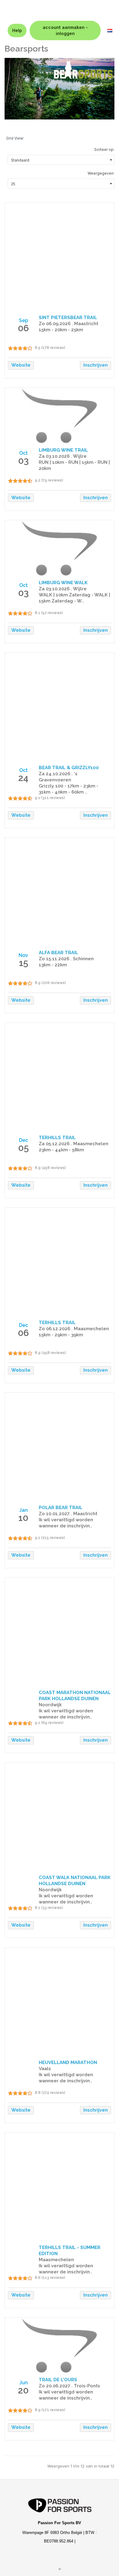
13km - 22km (53, 965)
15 (23, 963)
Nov (23, 955)
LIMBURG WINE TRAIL (63, 450)
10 (23, 1518)
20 (23, 2390)
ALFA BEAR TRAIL (58, 953)
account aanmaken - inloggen (65, 30)
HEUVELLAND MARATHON (68, 2063)
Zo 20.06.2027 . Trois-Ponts (69, 2386)
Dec (23, 1140)
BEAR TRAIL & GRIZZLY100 (69, 768)
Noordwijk (50, 1705)
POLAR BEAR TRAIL (61, 1508)
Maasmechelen (56, 2260)
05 (23, 1148)
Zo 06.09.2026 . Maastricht (69, 324)
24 (23, 778)
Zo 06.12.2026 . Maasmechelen (74, 1329)
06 (23, 328)
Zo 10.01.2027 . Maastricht (68, 1514)
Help (17, 30)
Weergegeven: (101, 173)
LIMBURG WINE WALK (63, 583)
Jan (23, 1510)
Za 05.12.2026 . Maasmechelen (74, 1144)
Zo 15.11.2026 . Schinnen (66, 959)
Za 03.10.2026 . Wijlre (63, 456)
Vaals (45, 2069)
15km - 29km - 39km (61, 1335)
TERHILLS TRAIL (57, 1138)
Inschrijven (96, 365)
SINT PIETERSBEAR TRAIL (68, 318)
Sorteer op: (104, 149)
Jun (23, 2383)
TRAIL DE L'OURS (58, 2380)
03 (23, 461)
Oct (23, 453)
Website (21, 365)
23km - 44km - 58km (61, 1150)
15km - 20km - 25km (61, 330)
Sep (23, 320)
